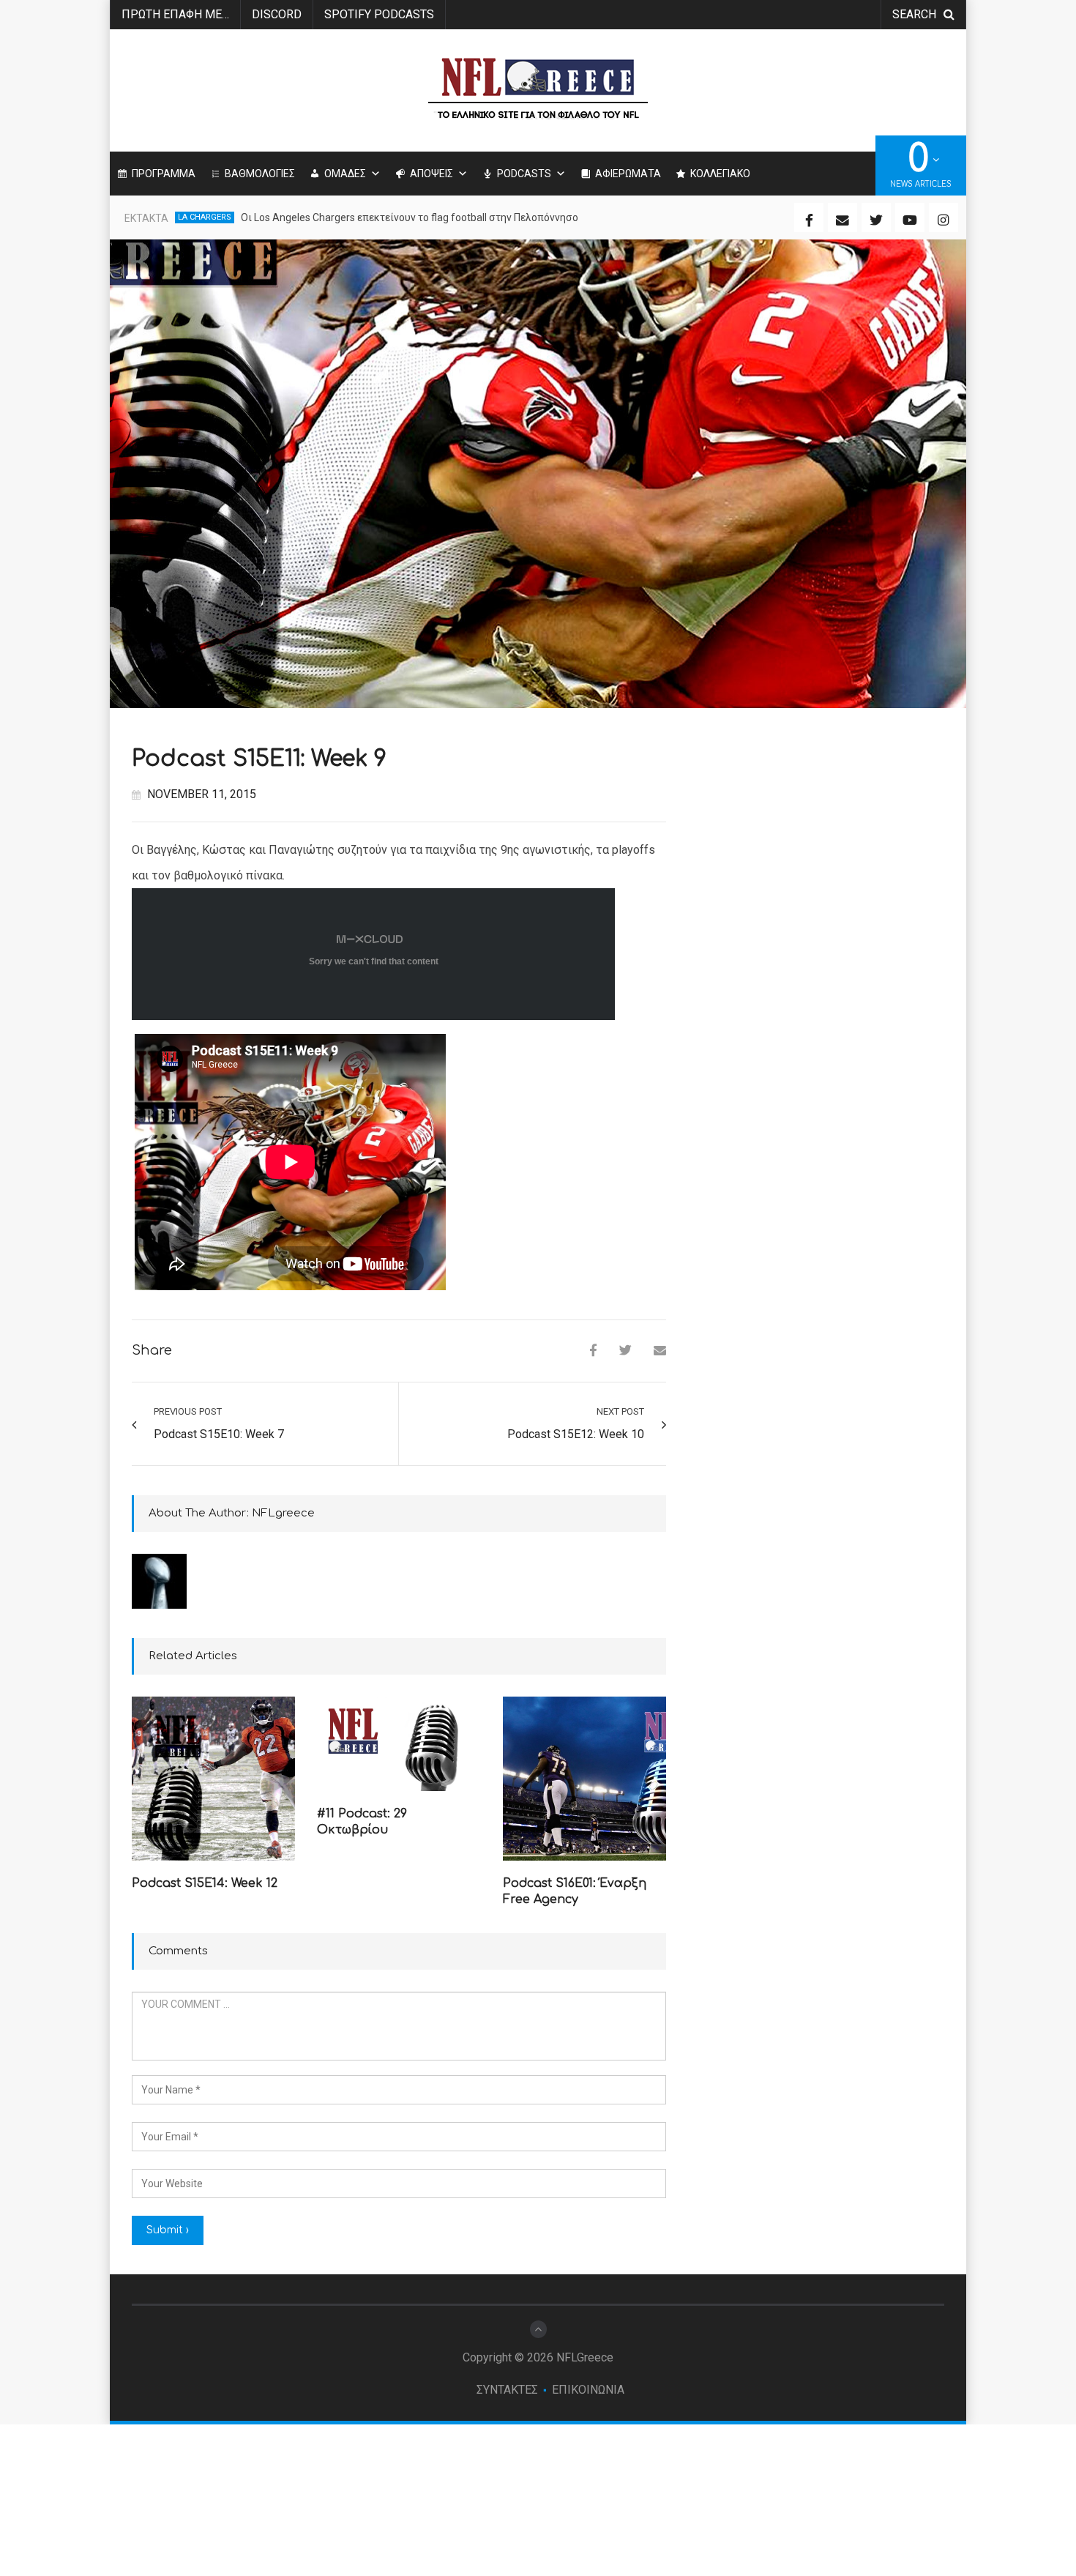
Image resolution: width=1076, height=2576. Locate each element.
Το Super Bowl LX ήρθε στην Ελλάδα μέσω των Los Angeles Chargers (401, 217)
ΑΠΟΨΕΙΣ (431, 174)
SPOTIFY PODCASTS (379, 14)
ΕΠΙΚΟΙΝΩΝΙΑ (588, 2390)
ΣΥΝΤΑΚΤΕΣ (507, 2390)
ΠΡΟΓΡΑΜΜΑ (164, 174)
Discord (277, 14)
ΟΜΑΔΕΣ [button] (345, 174)
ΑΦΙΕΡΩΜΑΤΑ (628, 174)
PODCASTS (524, 174)
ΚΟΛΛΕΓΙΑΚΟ (720, 174)
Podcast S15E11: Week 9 (259, 759)
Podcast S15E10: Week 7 (219, 1434)
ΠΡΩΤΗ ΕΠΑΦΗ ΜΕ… (175, 14)
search (914, 14)
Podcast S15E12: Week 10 (576, 1434)
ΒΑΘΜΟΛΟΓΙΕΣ (260, 174)
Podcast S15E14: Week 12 (205, 1883)
